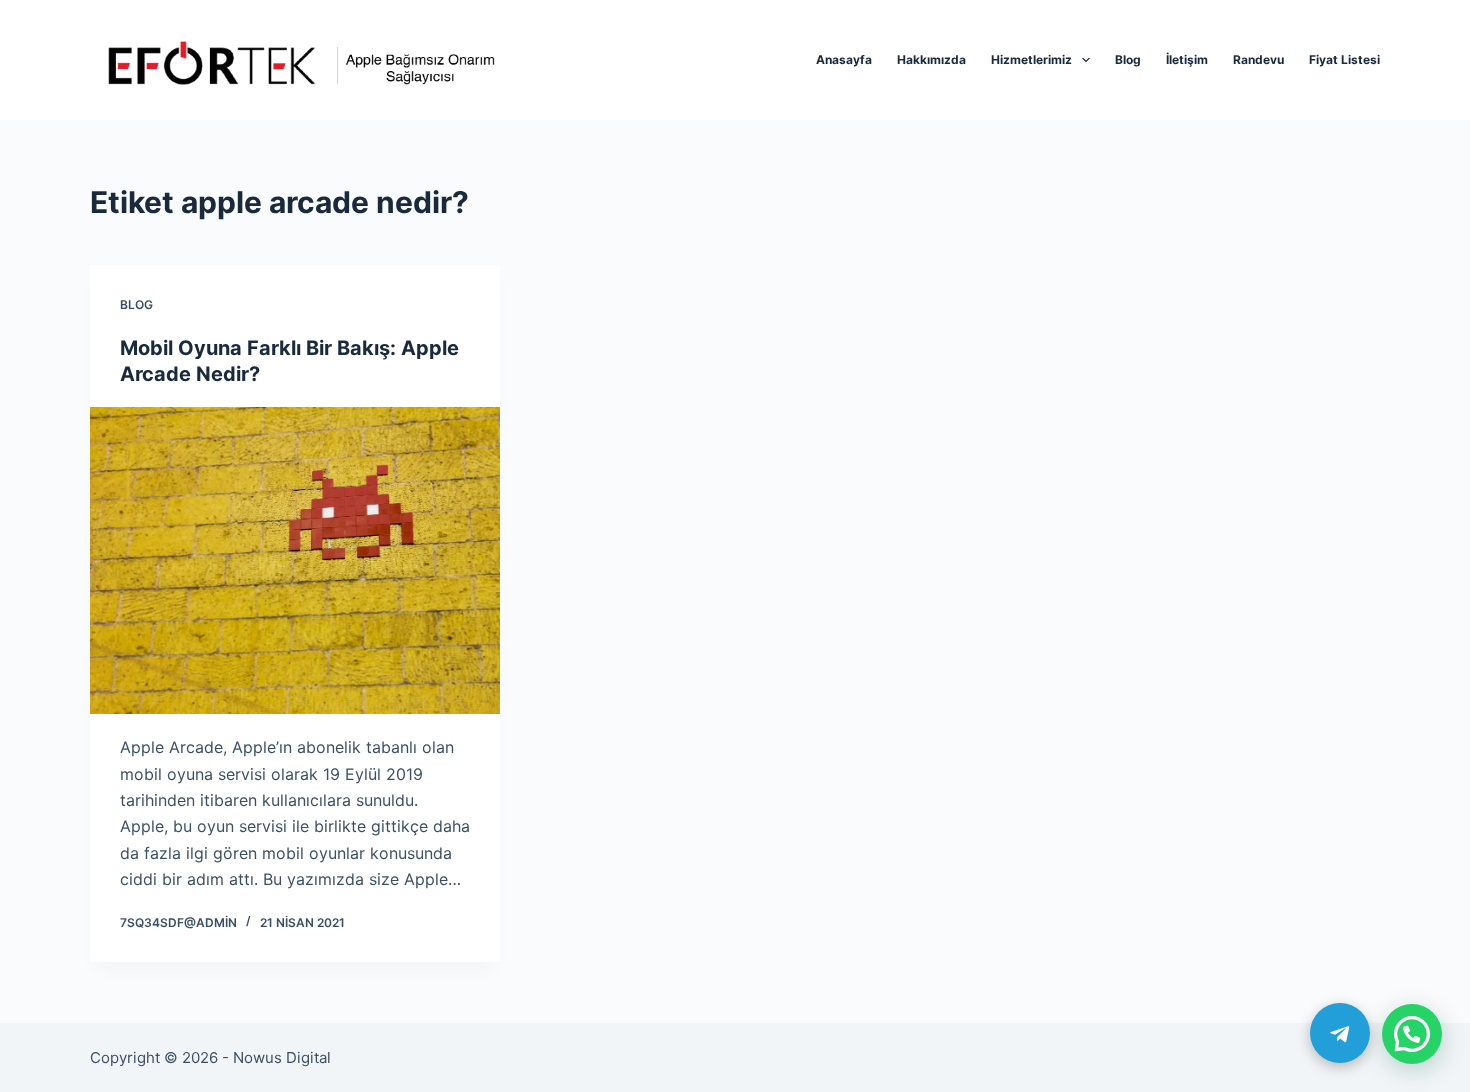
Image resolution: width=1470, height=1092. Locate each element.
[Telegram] (1340, 1033)
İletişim (1187, 59)
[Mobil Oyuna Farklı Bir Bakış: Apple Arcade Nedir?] (295, 561)
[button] (1412, 1034)
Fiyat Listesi (1344, 59)
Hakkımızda (931, 59)
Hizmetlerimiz (1031, 59)
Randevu (1258, 59)
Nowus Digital (282, 1057)
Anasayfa (844, 59)
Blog (1128, 59)
